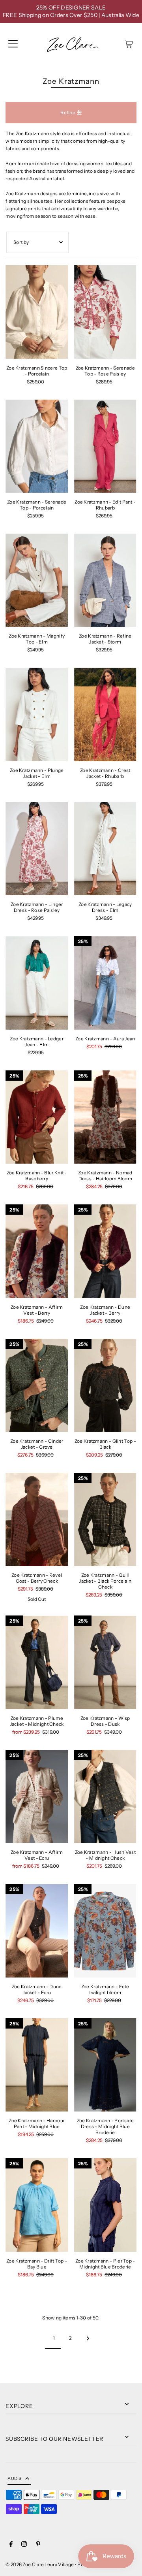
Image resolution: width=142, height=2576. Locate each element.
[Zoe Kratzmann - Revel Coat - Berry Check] (37, 1519)
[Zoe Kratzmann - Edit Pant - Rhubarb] (105, 446)
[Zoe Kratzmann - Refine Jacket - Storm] (105, 580)
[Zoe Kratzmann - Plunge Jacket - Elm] (37, 714)
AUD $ (14, 2478)
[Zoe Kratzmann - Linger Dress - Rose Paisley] (37, 849)
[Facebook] (11, 2545)
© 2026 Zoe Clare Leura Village (40, 2564)
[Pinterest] (38, 2545)
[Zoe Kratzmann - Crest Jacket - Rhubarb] (105, 714)
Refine (68, 112)
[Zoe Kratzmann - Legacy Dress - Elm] (105, 849)
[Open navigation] (13, 44)
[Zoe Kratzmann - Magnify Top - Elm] (37, 580)
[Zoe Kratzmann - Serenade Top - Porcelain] (37, 446)
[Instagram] (24, 2545)
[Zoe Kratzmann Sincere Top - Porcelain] (37, 312)
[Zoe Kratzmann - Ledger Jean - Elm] (37, 983)
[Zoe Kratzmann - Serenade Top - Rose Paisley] (105, 312)
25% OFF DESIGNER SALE (71, 8)
